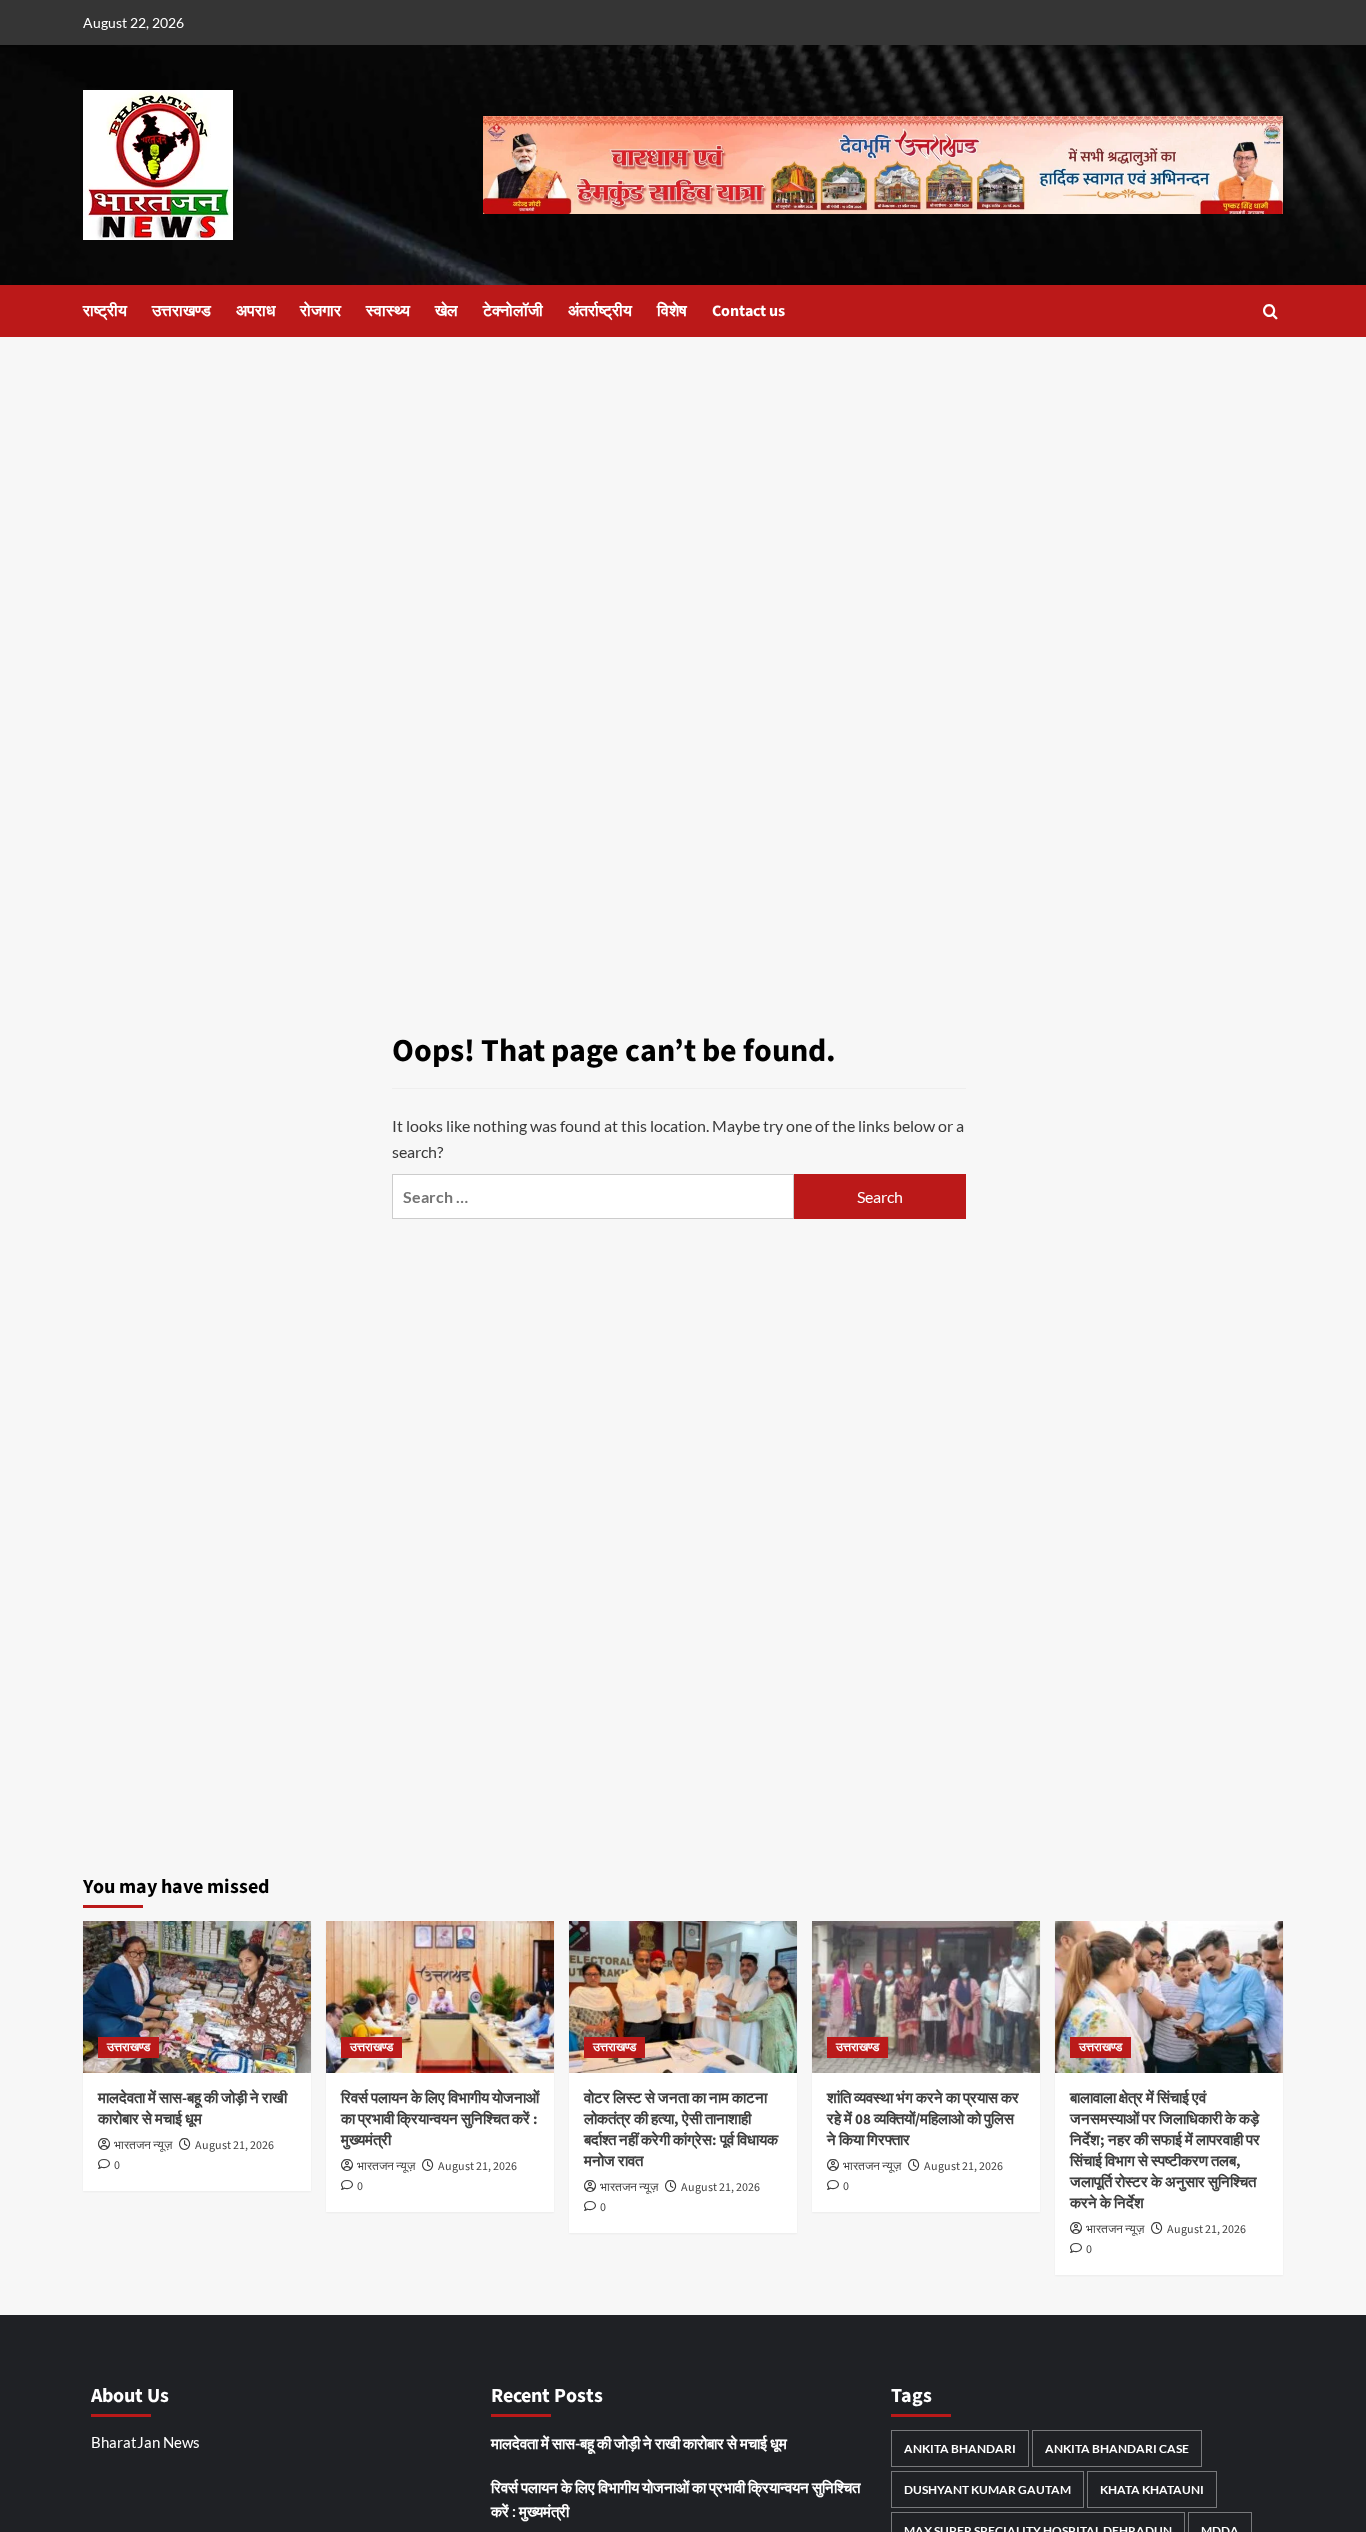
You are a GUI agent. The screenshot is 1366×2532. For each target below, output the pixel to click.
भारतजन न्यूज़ (143, 2145)
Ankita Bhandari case (1117, 2448)
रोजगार (320, 311)
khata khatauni (1152, 2489)
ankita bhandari (960, 2448)
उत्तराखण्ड (181, 311)
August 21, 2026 (234, 2145)
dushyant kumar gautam (987, 2489)
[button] (1270, 311)
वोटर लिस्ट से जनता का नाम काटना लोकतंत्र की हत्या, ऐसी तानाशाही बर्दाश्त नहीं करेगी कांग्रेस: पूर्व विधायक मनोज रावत (681, 2130)
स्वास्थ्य (388, 311)
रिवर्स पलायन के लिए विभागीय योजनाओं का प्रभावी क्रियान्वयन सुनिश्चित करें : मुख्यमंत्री (440, 2119)
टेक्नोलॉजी (513, 311)
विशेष (672, 311)
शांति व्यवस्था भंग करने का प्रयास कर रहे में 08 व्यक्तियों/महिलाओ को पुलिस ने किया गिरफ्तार (923, 2119)
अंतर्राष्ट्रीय (600, 311)
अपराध (255, 311)
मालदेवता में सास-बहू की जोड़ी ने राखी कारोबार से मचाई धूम (192, 2109)
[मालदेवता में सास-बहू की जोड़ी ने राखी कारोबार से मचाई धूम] (197, 1997)
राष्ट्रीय (105, 311)
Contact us (748, 311)
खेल (446, 311)
